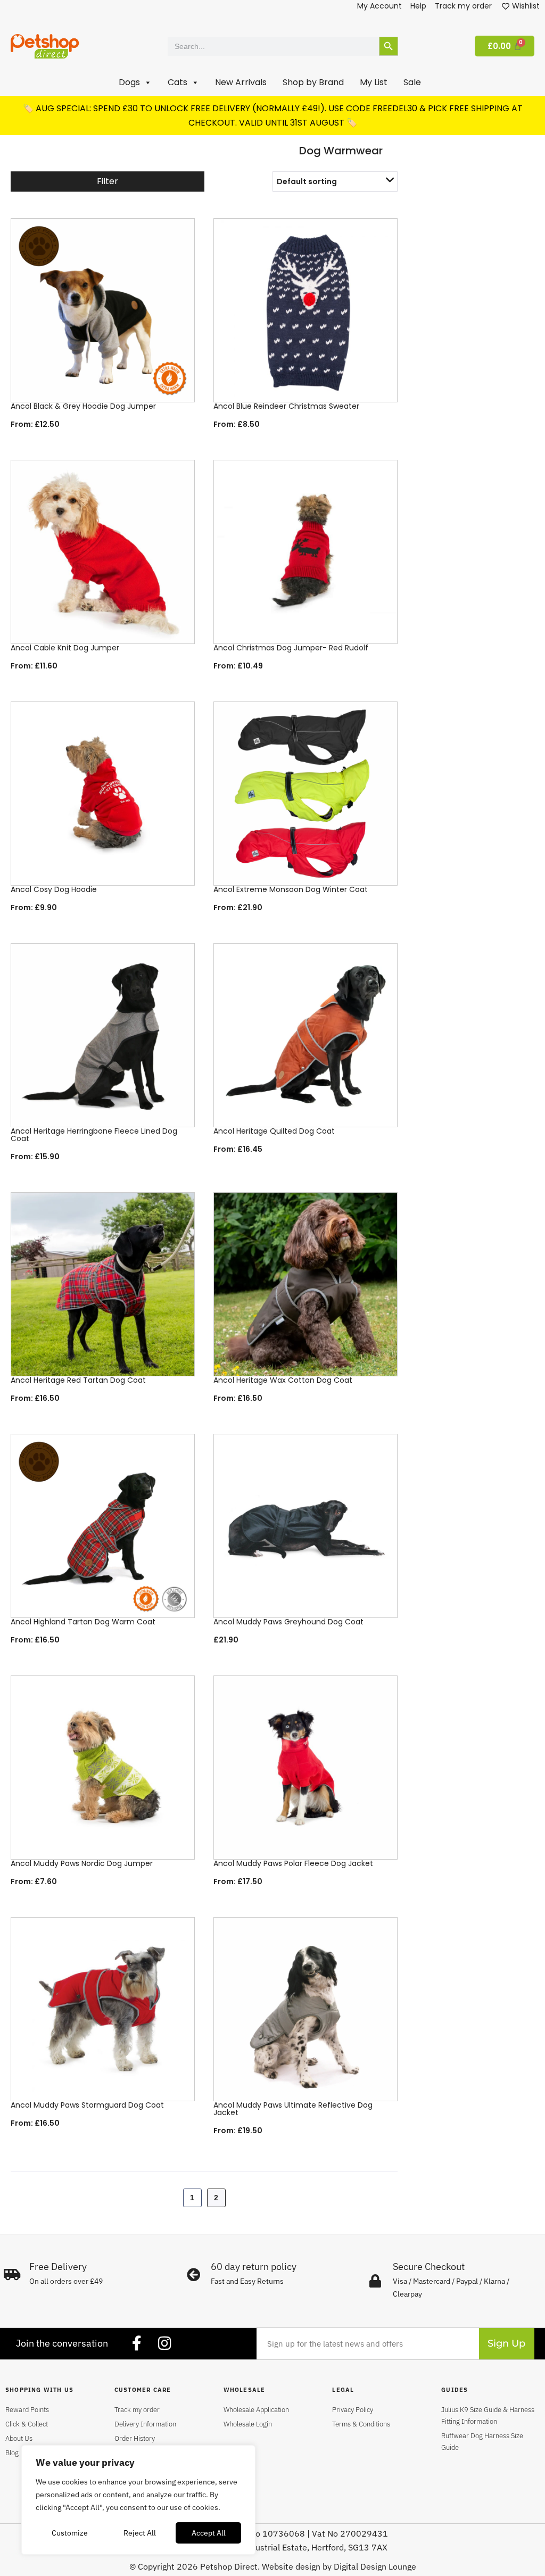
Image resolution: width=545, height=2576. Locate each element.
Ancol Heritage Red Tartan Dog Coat (78, 1380)
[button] (135, 82)
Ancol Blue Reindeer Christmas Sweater (286, 406)
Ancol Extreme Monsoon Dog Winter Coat (291, 889)
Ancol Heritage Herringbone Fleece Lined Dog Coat (94, 1135)
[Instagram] (164, 2343)
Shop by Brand (313, 82)
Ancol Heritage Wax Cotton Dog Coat (283, 1380)
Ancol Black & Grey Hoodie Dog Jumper (83, 406)
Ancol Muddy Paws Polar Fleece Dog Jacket (293, 1863)
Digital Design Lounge (375, 2566)
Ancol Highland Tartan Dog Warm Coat (83, 1622)
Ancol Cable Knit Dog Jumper (65, 648)
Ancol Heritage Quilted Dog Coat (274, 1131)
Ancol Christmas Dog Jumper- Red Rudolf (291, 648)
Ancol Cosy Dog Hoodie (54, 889)
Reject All (140, 2533)
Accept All (209, 2533)
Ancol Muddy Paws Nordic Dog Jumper (82, 1863)
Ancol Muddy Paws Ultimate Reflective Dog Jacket (293, 2109)
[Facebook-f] (137, 2343)
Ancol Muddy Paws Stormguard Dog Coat (87, 2105)
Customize (70, 2533)
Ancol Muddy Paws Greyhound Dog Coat (288, 1622)
